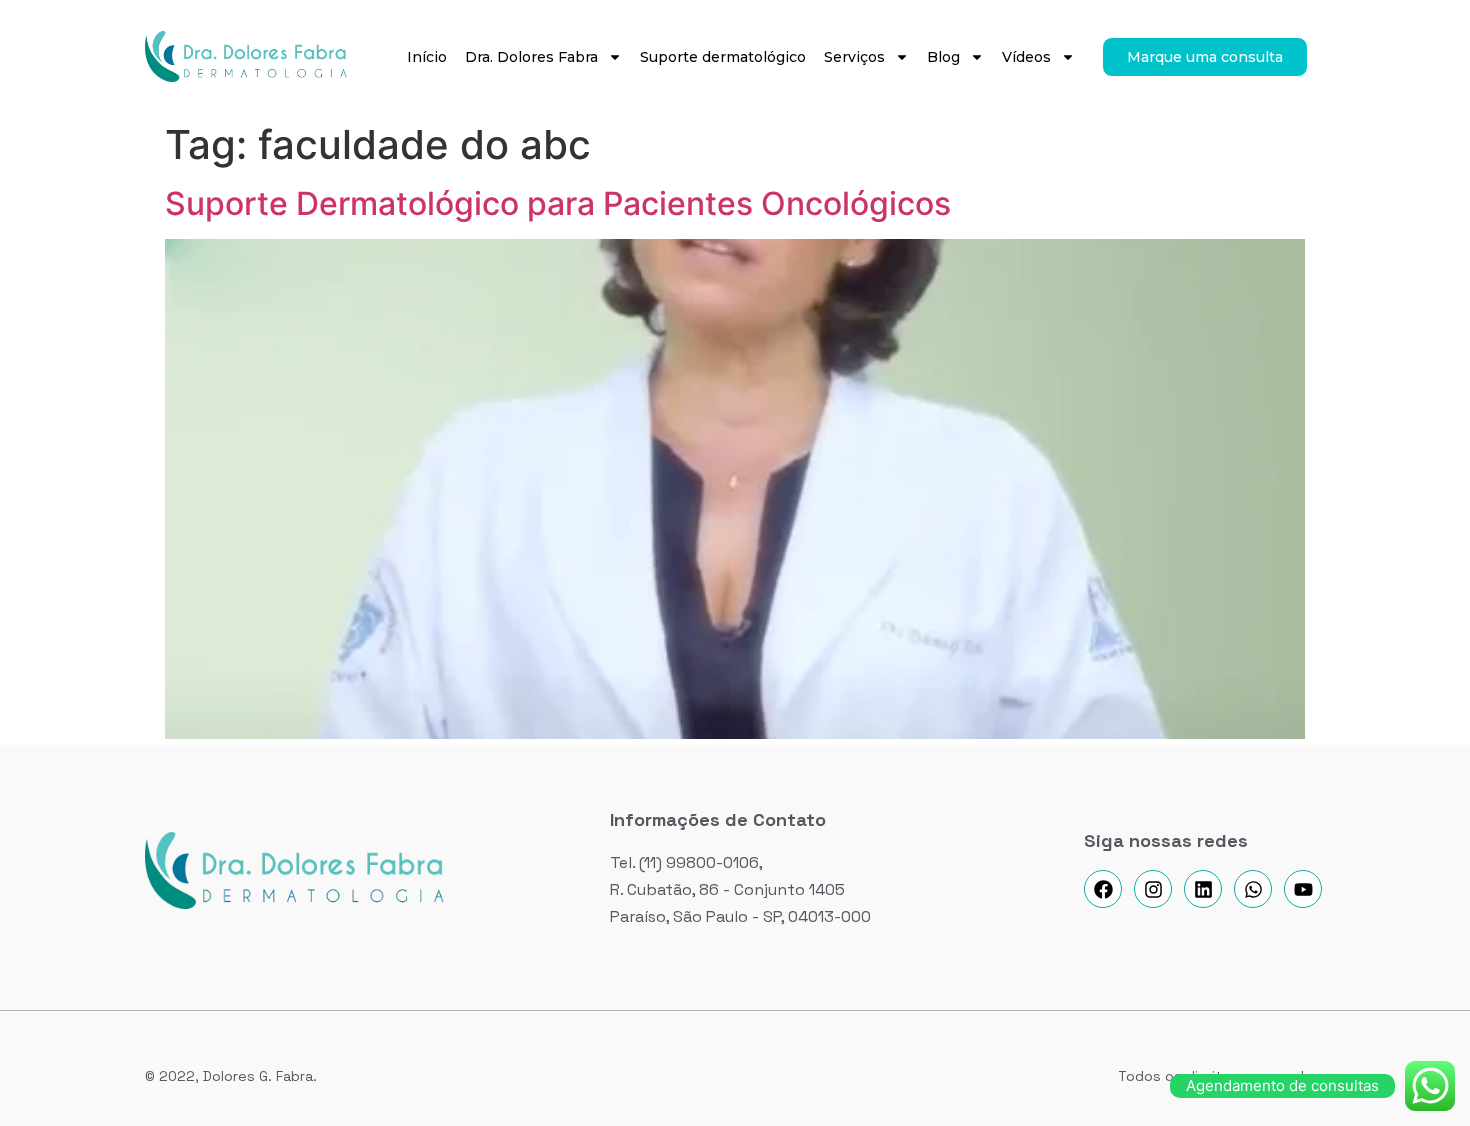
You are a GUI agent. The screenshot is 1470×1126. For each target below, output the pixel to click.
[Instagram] (1153, 889)
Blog (943, 57)
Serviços (854, 57)
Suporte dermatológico (723, 57)
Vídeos (1026, 57)
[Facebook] (1103, 889)
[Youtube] (1303, 889)
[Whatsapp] (1253, 889)
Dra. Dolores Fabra (531, 57)
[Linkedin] (1203, 889)
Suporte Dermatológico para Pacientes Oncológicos (558, 203)
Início (427, 57)
